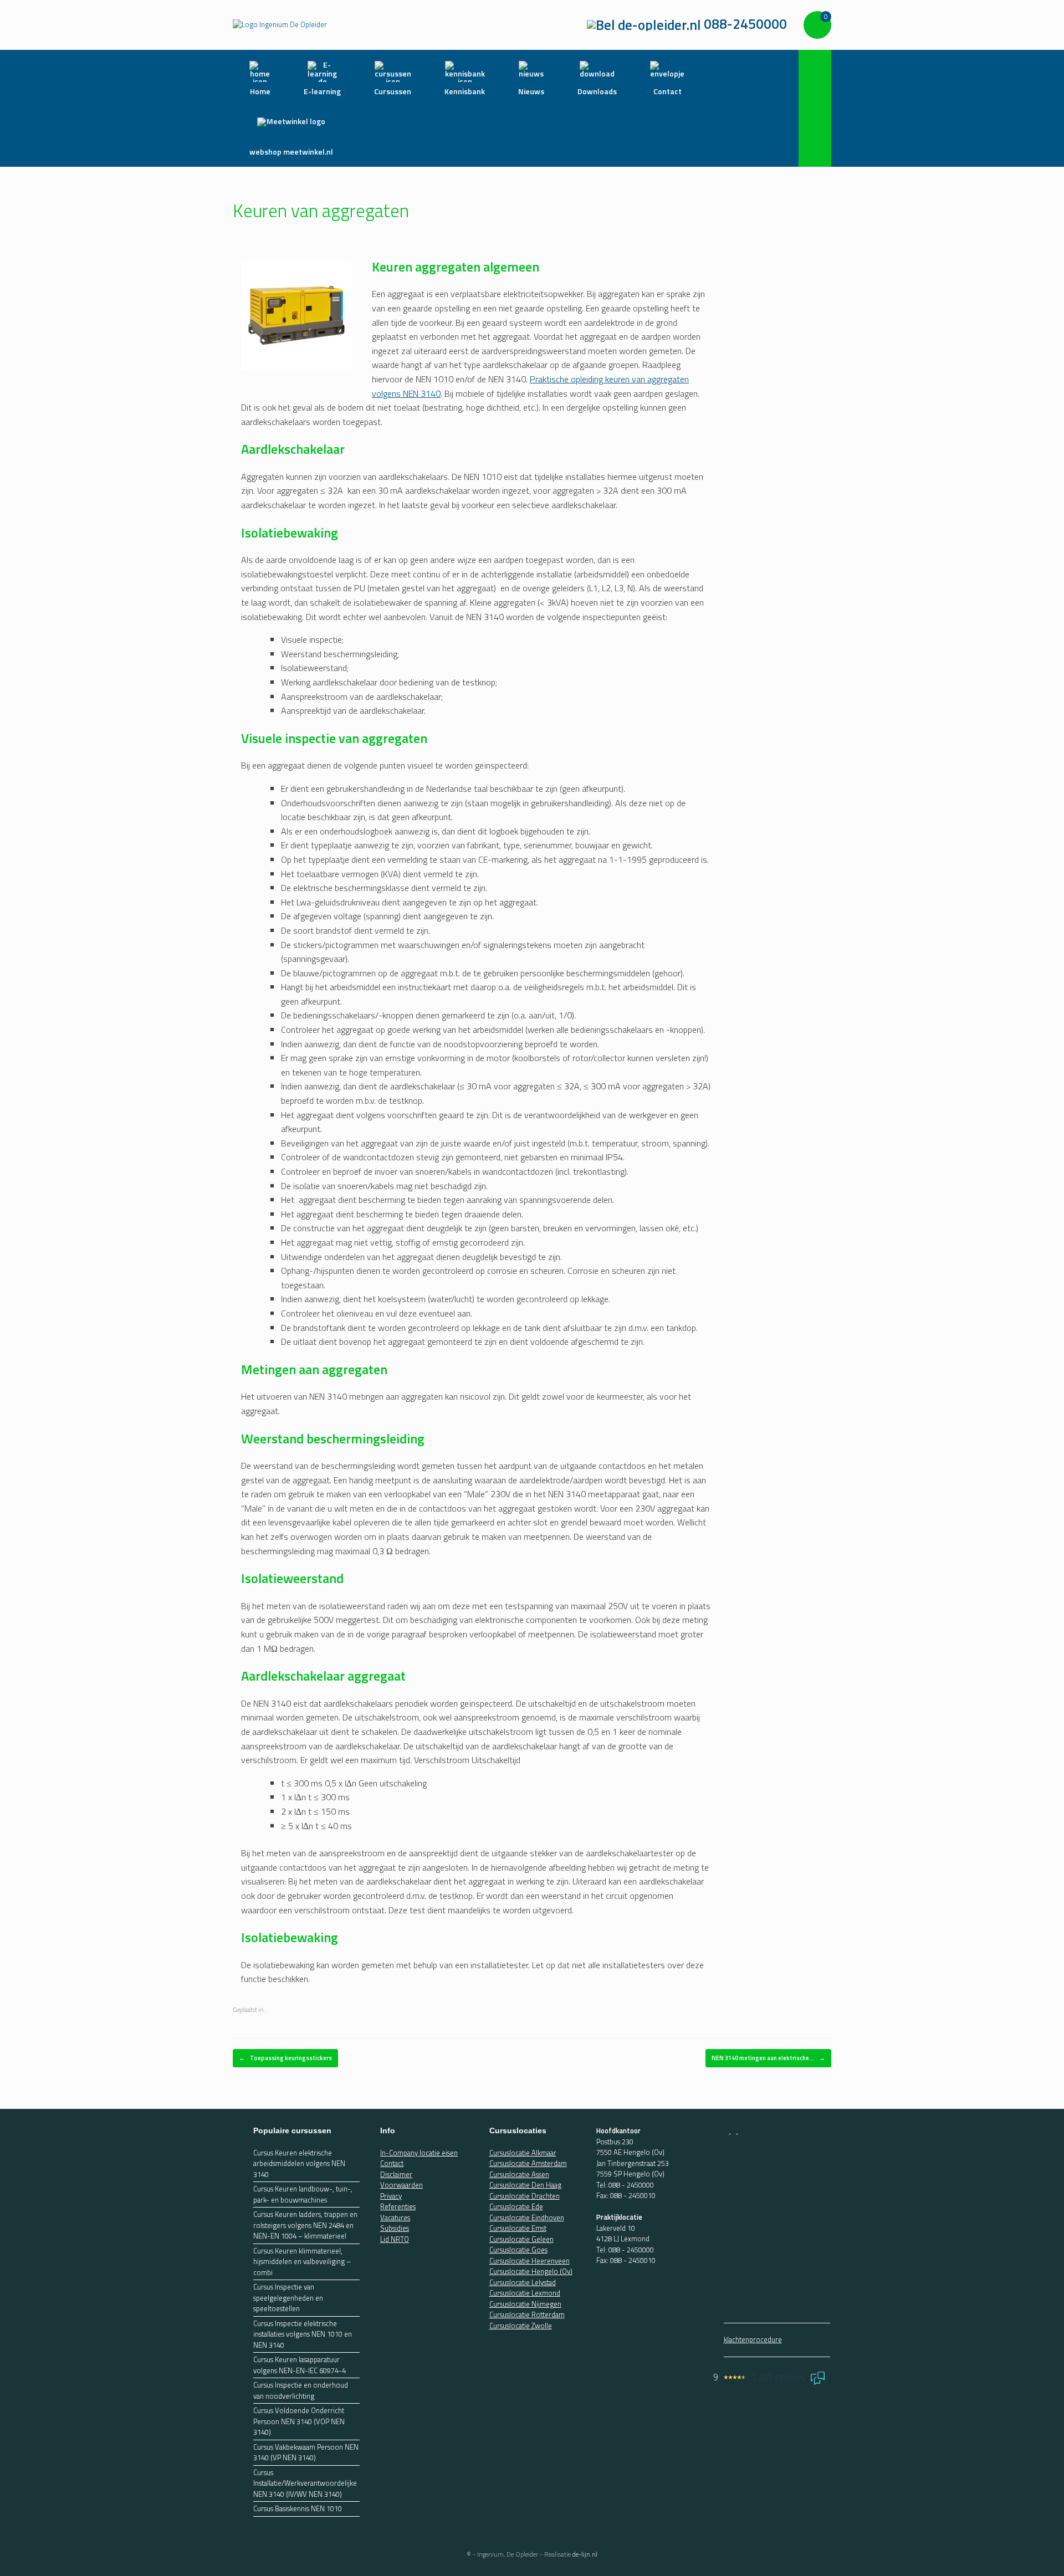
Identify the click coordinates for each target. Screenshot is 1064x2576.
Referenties (398, 2206)
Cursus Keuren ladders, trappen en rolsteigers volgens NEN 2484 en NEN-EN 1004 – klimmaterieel (305, 2225)
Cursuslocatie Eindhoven (527, 2217)
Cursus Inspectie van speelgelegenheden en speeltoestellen (288, 2298)
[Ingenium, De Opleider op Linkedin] (741, 2131)
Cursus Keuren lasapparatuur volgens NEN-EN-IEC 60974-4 (300, 2365)
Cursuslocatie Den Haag (525, 2185)
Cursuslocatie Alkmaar (523, 2153)
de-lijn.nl (585, 2554)
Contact (392, 2163)
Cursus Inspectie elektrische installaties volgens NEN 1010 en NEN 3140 (303, 2334)
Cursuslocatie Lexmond (525, 2293)
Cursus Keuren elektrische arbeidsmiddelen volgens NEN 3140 (299, 2164)
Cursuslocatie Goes (518, 2250)
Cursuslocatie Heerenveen (530, 2261)
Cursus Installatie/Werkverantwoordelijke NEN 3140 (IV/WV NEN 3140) (305, 2483)
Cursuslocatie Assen (519, 2174)
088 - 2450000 (631, 2185)
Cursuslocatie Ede (516, 2206)
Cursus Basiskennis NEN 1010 (298, 2509)
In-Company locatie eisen (419, 2153)
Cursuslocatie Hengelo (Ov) (531, 2271)
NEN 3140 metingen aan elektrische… (768, 2058)
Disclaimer (396, 2174)
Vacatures (395, 2217)
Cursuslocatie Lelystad (523, 2282)
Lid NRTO (395, 2239)
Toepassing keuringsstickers (285, 2058)
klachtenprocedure (753, 2339)
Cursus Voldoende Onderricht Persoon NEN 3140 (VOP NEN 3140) (299, 2421)
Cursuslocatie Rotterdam (527, 2314)
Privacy (391, 2196)
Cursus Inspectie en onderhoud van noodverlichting (301, 2391)
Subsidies (395, 2228)
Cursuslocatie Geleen (521, 2239)
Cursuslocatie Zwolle (521, 2326)
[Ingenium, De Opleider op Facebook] (727, 2131)
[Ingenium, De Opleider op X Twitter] (735, 2131)
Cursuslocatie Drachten (525, 2196)
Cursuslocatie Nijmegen (525, 2304)
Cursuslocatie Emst (518, 2228)
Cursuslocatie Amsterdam (528, 2163)
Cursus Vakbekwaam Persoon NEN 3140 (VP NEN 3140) (306, 2453)
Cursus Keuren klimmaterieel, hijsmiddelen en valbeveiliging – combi (302, 2262)
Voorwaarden (401, 2185)
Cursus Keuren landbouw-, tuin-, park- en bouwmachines (303, 2195)
